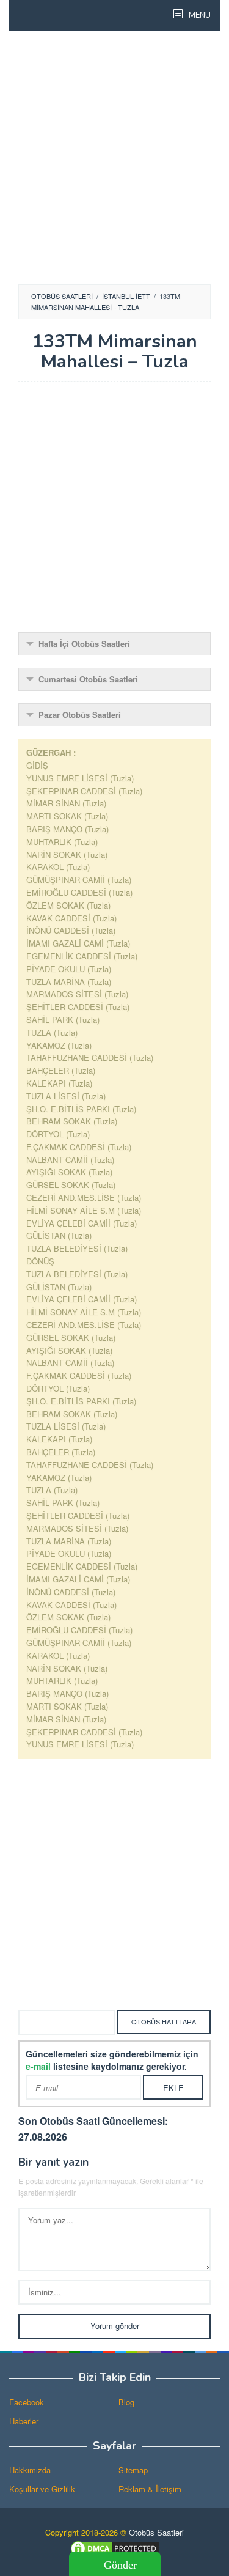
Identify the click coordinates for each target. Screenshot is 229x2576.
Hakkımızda (30, 2470)
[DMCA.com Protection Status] (115, 2547)
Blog (126, 2402)
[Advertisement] (114, 157)
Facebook (27, 2402)
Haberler (24, 2421)
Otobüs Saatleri (156, 2532)
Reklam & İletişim (150, 2489)
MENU (199, 15)
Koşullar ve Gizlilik (42, 2489)
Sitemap (133, 2470)
